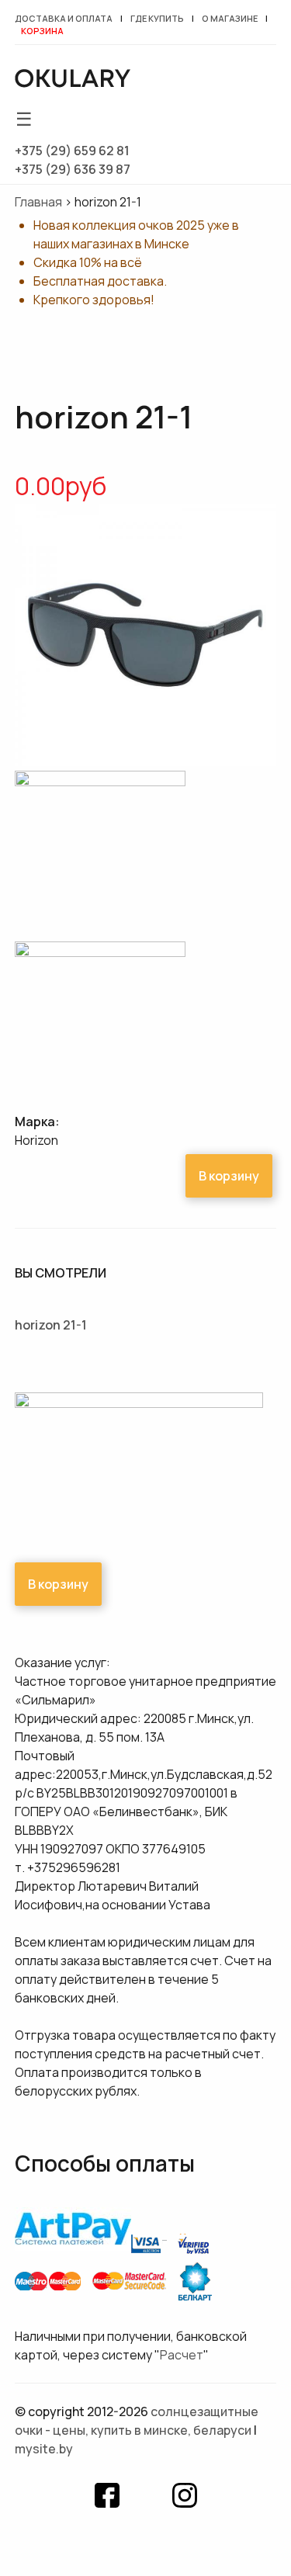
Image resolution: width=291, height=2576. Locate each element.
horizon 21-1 (51, 1325)
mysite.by (44, 2449)
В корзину (229, 1176)
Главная (38, 202)
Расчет (182, 2355)
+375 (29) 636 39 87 (73, 169)
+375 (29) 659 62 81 (72, 151)
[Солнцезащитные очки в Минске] (73, 81)
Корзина (42, 31)
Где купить (157, 18)
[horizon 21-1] (146, 761)
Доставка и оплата (64, 18)
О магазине (230, 18)
